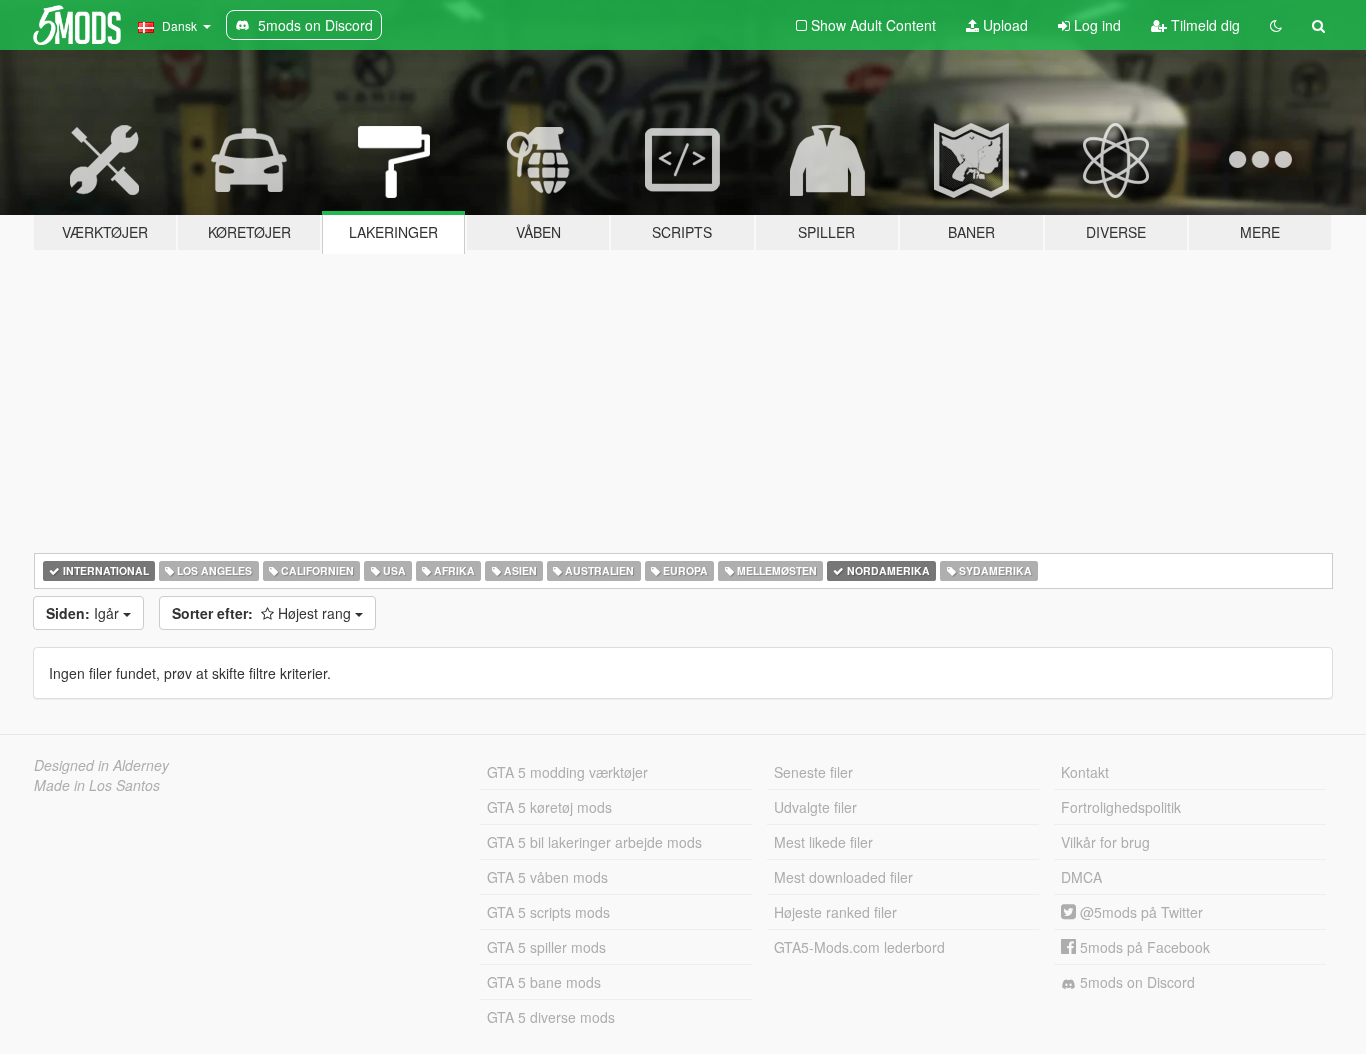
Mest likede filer (823, 842)
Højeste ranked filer (835, 912)
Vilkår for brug (1105, 842)
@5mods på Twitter (1139, 912)
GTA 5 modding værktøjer (567, 772)
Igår (84, 613)
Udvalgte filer (815, 807)
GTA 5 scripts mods (548, 912)
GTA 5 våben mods (547, 877)
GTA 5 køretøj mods (549, 807)
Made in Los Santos (97, 785)
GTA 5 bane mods (544, 982)
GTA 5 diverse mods (551, 1017)
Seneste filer (813, 772)
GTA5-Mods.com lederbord (859, 947)
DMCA (1081, 877)
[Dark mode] (1276, 25)
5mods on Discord (1135, 982)
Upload (1003, 25)
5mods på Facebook (1143, 947)
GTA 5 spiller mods (546, 947)
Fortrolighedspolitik (1121, 807)
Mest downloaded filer (843, 877)
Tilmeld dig (1203, 25)
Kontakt (1085, 772)
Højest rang (263, 613)
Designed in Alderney (101, 765)
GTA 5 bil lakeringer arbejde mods (594, 842)
